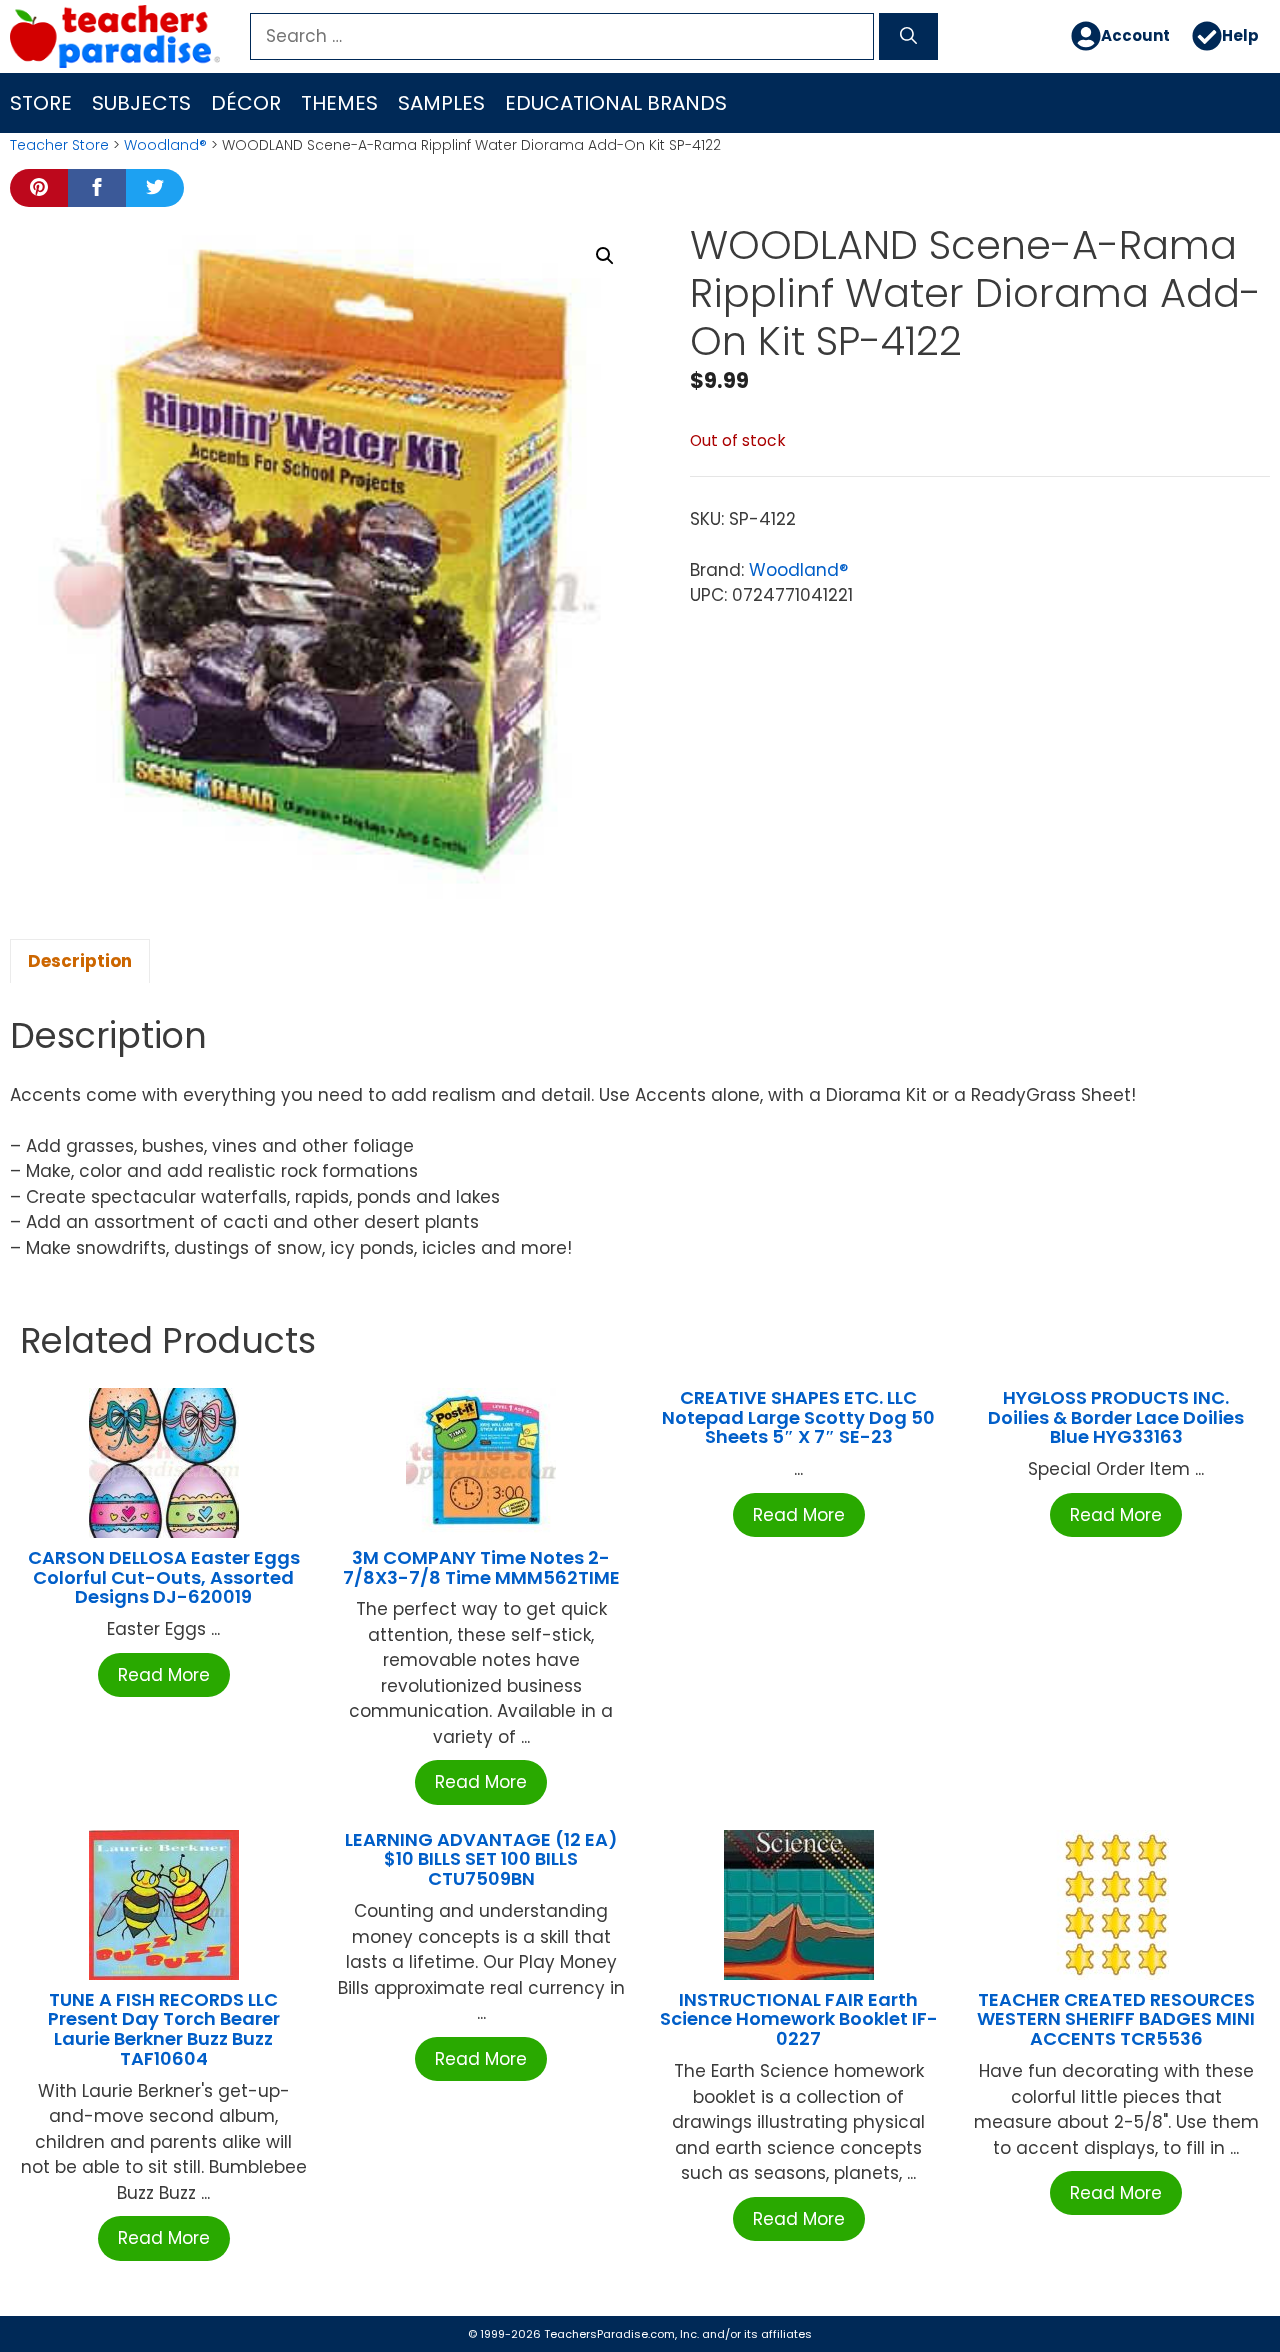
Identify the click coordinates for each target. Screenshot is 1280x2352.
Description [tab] (80, 961)
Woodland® (165, 145)
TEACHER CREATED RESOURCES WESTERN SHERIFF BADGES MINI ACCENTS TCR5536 (1116, 2019)
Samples (441, 103)
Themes (339, 103)
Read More (164, 1675)
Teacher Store (59, 145)
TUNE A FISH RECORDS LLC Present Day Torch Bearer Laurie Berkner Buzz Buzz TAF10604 (164, 2029)
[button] (605, 256)
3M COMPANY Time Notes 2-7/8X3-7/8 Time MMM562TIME (481, 1567)
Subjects (141, 103)
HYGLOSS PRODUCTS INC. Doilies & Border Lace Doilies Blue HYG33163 (1116, 1417)
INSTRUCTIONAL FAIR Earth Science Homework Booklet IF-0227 (799, 2019)
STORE (41, 103)
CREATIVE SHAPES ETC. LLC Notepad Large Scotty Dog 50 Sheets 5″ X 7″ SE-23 (798, 1417)
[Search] (908, 37)
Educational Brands (616, 103)
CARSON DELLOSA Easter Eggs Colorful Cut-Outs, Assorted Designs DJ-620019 (164, 1577)
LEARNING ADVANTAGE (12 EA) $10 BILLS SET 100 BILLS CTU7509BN (481, 1859)
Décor (246, 103)
